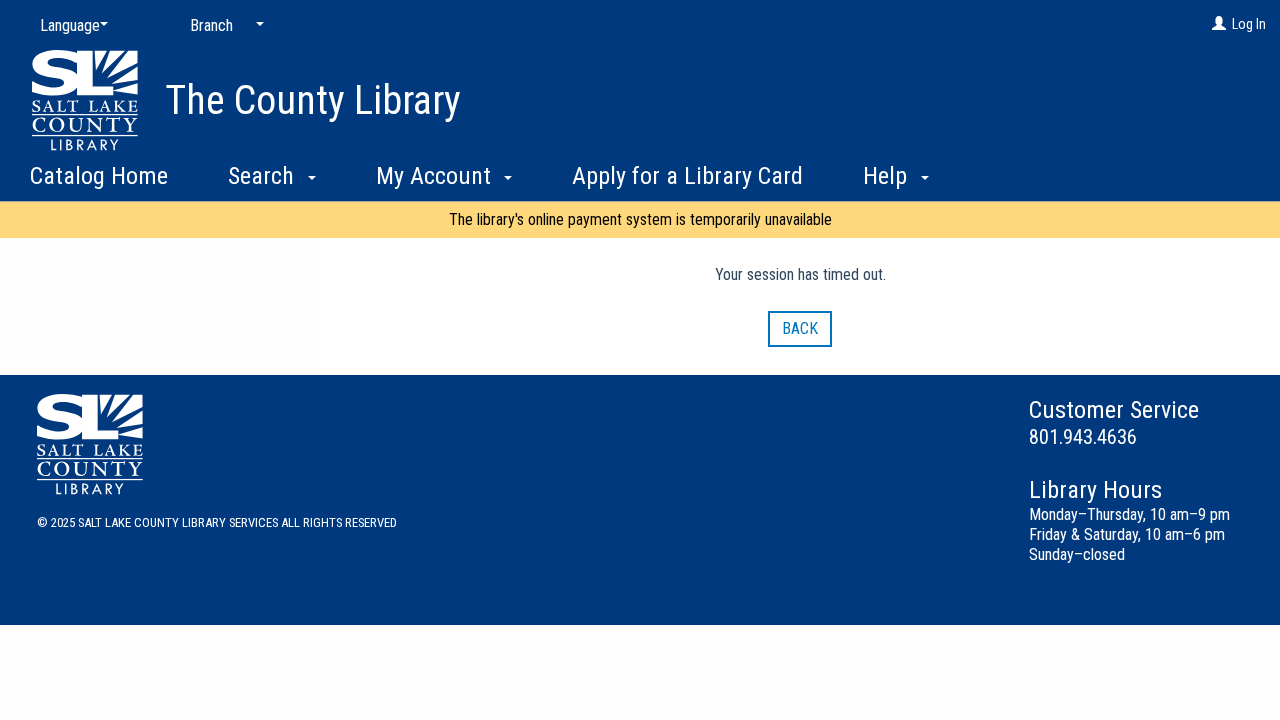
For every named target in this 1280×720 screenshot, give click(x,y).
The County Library (313, 100)
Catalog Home (99, 176)
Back (800, 328)
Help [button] (888, 176)
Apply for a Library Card (687, 176)
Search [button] (264, 176)
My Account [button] (436, 176)
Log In (1249, 24)
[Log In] (1219, 24)
